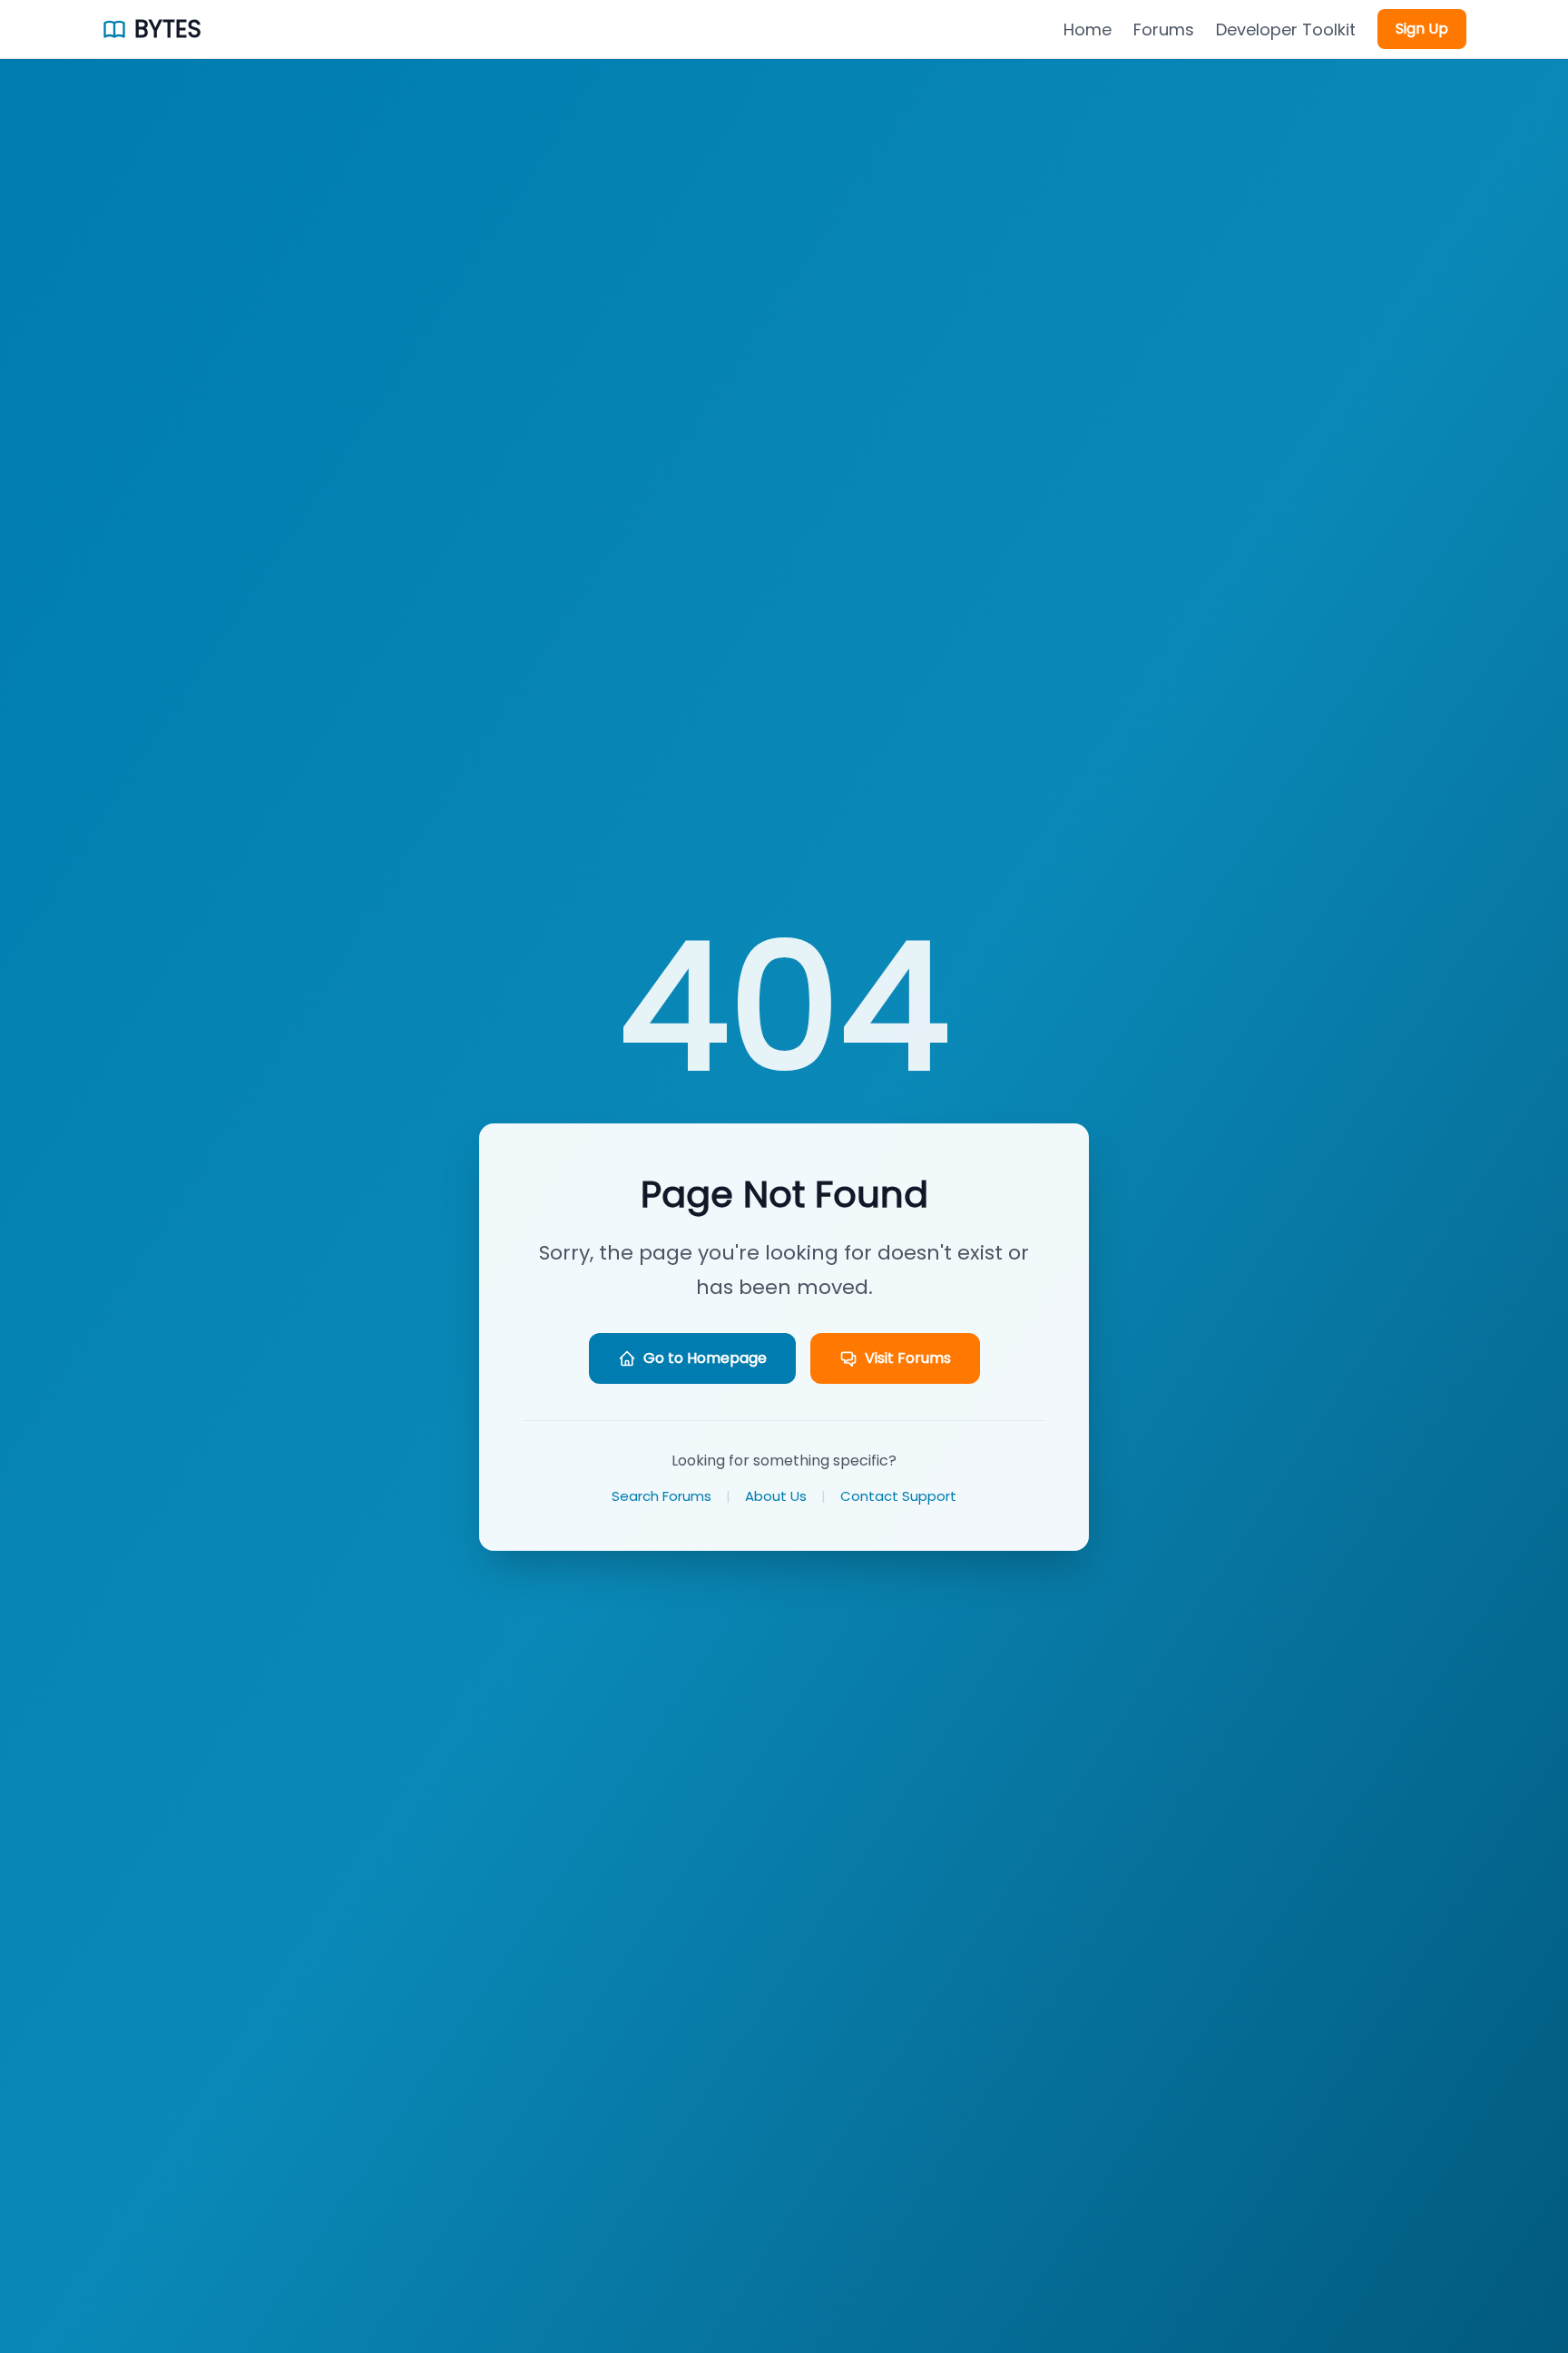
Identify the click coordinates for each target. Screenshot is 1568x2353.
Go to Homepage (705, 1358)
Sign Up (1422, 29)
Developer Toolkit (1286, 29)
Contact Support (898, 1496)
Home (1088, 29)
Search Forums (661, 1496)
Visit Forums (908, 1358)
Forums (1164, 29)
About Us (776, 1496)
